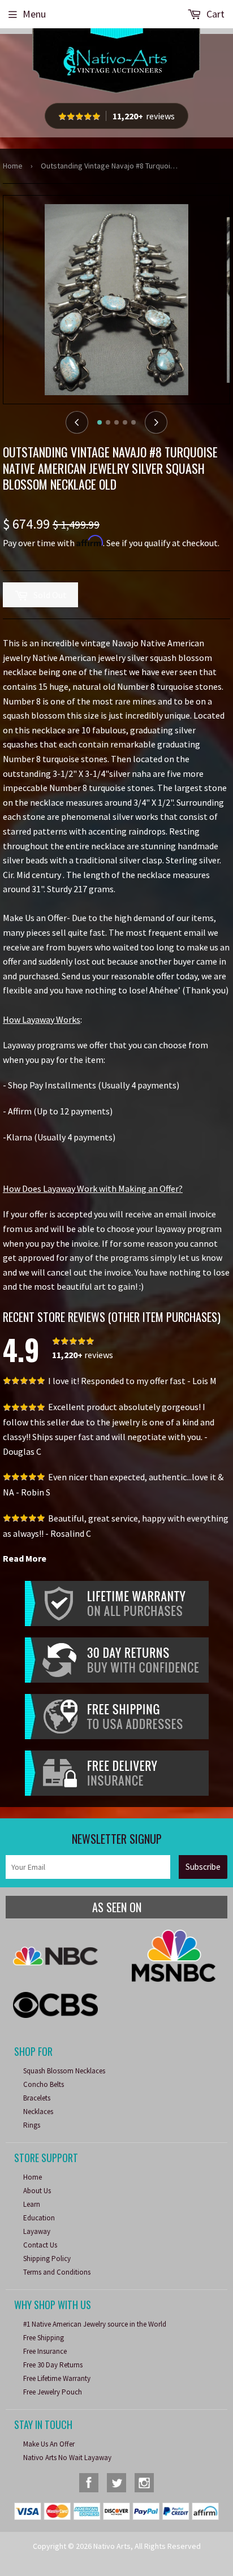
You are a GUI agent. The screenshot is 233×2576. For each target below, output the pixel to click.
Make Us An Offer (49, 2444)
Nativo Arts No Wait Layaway (67, 2458)
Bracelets (37, 2098)
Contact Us (40, 2245)
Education (39, 2218)
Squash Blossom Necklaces (64, 2071)
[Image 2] (108, 422)
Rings (32, 2125)
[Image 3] (116, 422)
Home (13, 166)
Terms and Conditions (57, 2272)
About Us (37, 2191)
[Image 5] (133, 422)
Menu (34, 14)
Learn (32, 2204)
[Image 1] (100, 422)
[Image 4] (125, 422)
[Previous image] (77, 422)
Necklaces (38, 2112)
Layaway (37, 2231)
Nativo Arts (112, 2546)
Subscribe (203, 1867)
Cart (214, 14)
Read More (25, 1558)
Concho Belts (44, 2084)
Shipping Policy (47, 2259)
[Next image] (156, 422)
